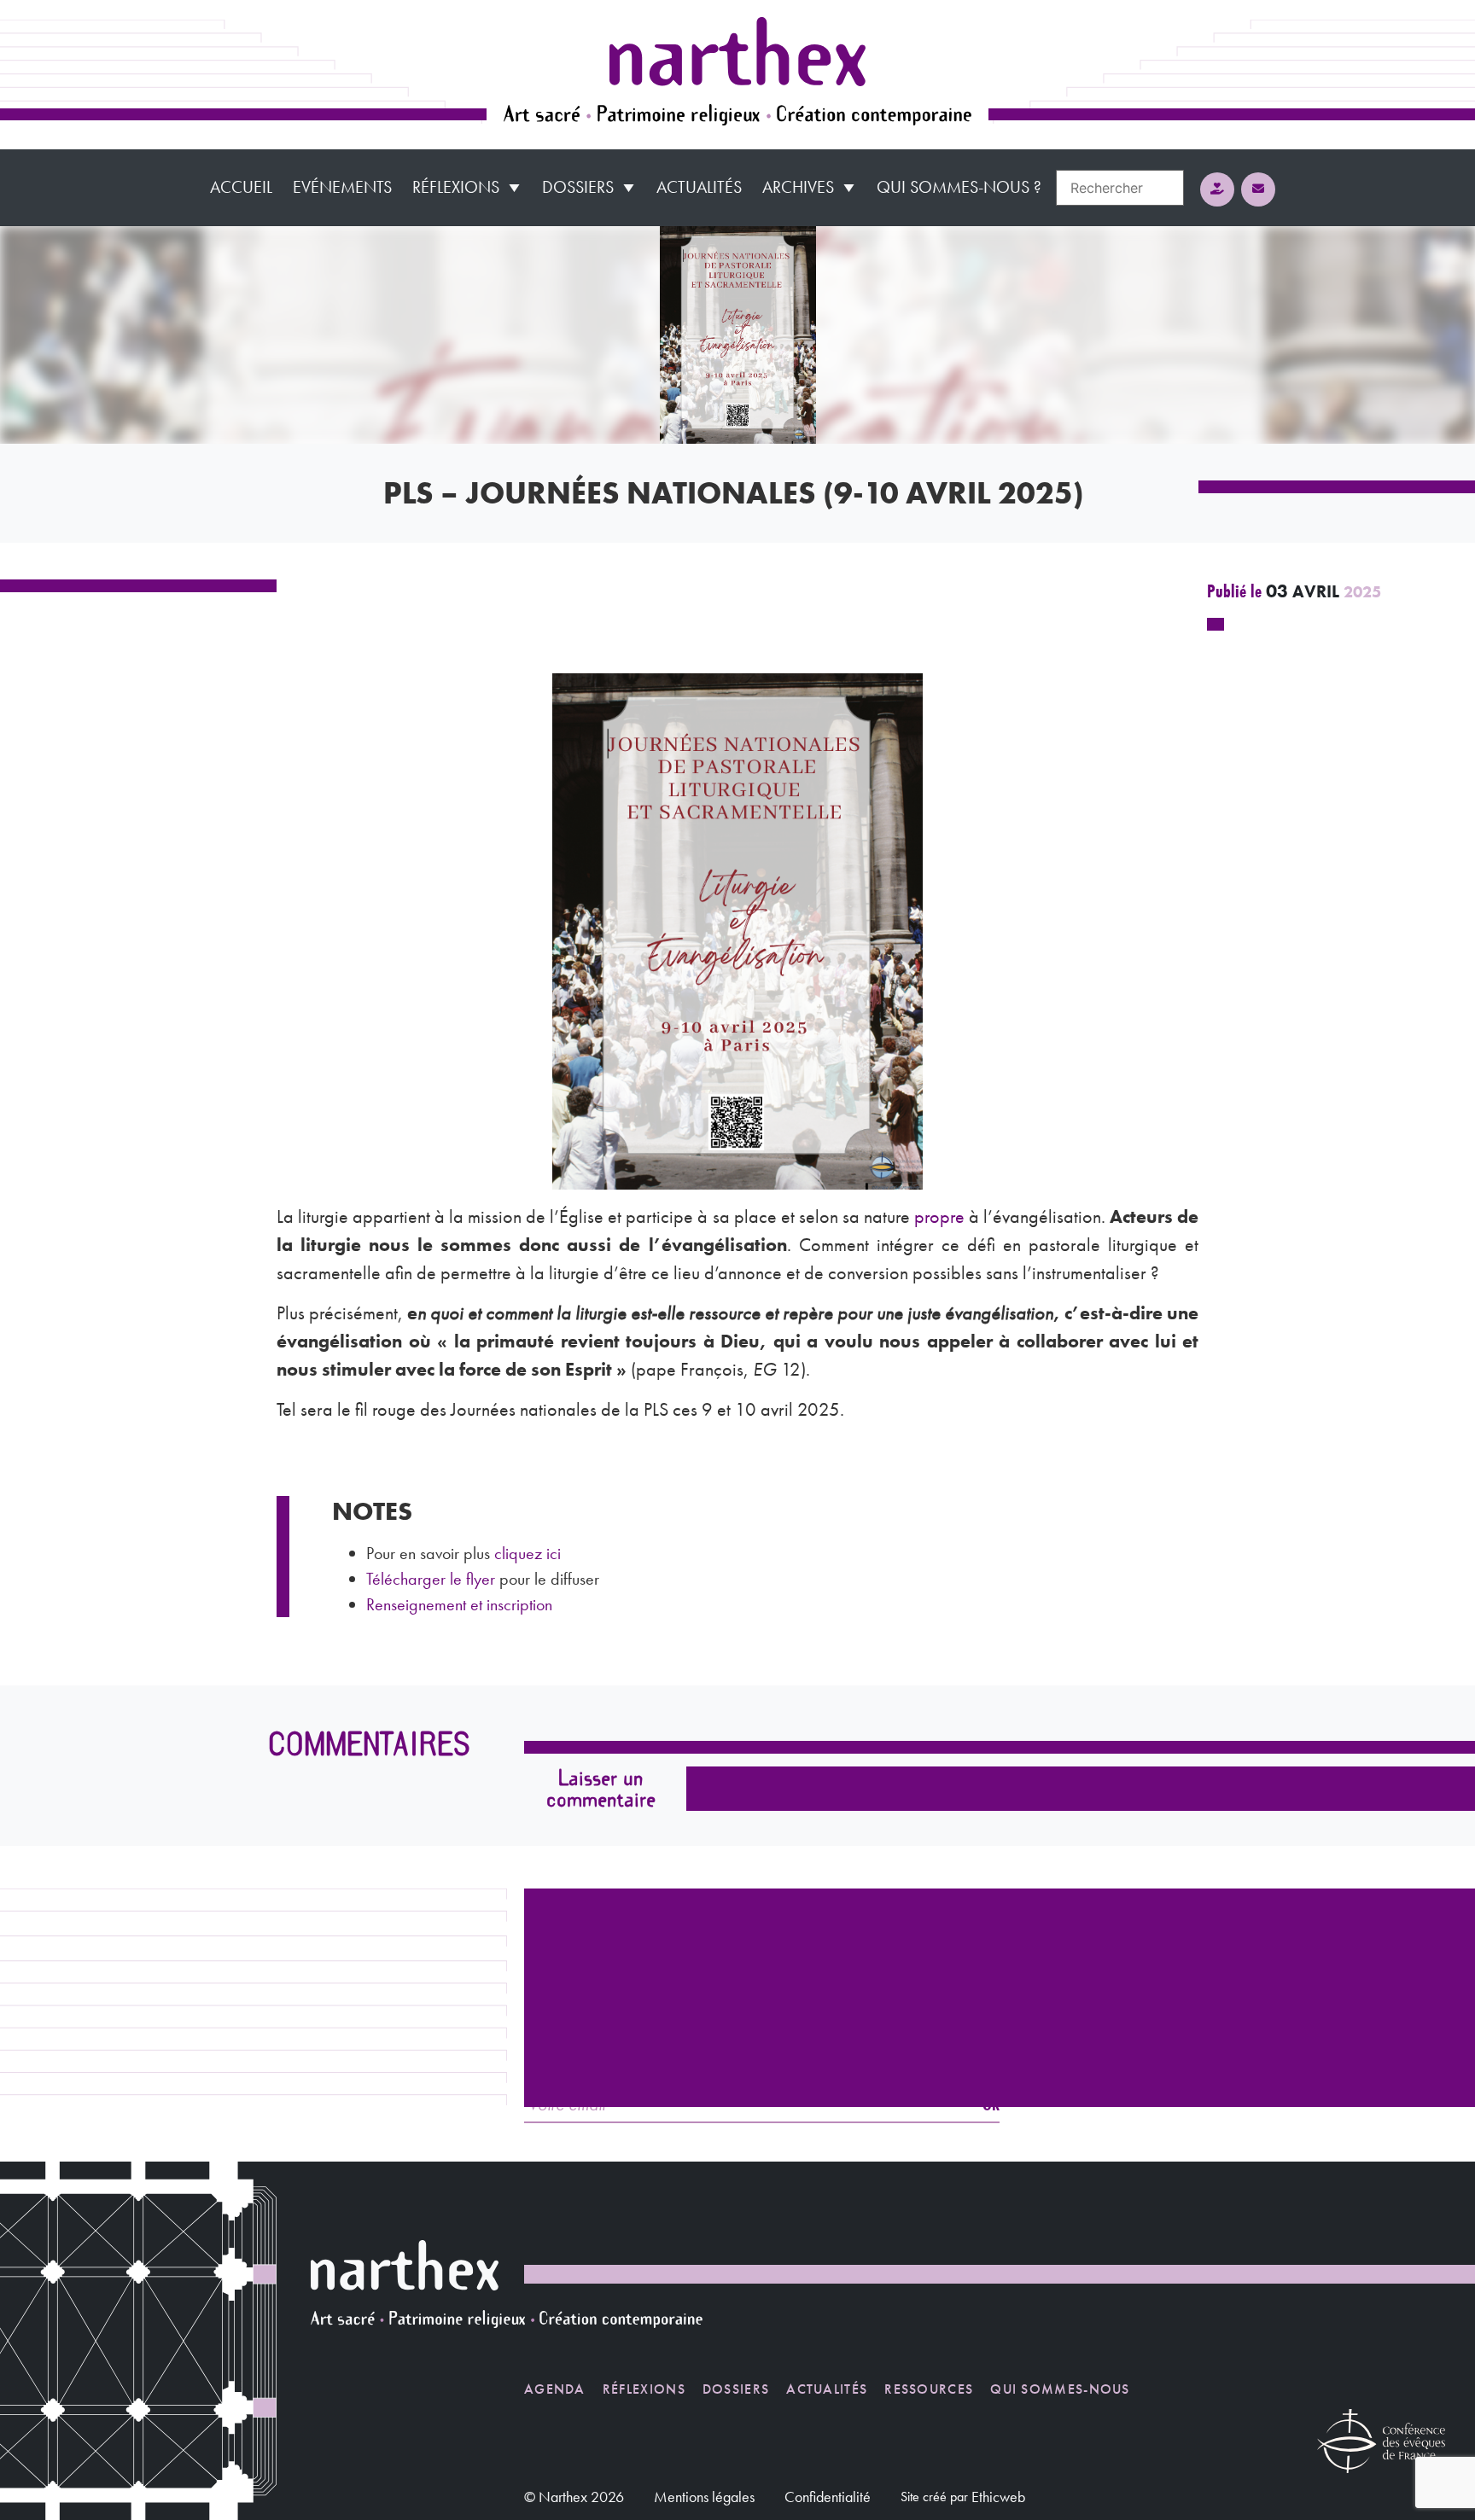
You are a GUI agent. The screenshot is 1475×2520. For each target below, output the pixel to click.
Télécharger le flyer (431, 1579)
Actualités (699, 187)
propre (939, 1216)
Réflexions (456, 187)
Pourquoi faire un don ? (1000, 2072)
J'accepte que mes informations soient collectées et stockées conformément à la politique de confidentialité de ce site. (974, 1845)
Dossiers (578, 187)
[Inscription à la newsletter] (1258, 189)
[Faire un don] (1217, 189)
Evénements (342, 187)
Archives (798, 187)
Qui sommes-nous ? (959, 187)
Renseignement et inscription (461, 1604)
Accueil (241, 187)
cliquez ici (528, 1553)
